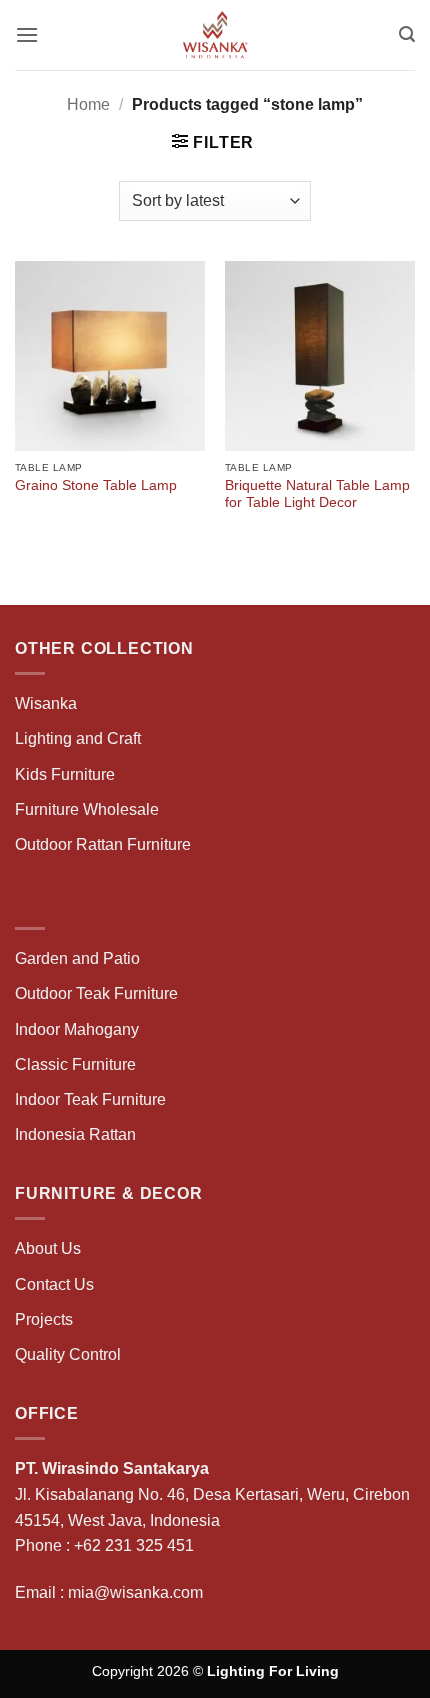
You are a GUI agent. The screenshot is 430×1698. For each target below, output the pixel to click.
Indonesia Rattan (75, 1134)
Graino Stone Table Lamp (96, 485)
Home (88, 104)
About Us (48, 1248)
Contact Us (54, 1284)
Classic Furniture (75, 1064)
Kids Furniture (65, 774)
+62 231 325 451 (134, 1545)
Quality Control (68, 1354)
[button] (27, 34)
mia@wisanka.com (135, 1592)
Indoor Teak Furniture (90, 1099)
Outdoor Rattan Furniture (103, 844)
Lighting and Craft (78, 738)
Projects (44, 1319)
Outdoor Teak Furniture (96, 993)
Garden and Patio (77, 958)
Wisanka (48, 703)
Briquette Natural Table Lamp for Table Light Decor (317, 494)
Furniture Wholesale (87, 809)
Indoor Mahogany (77, 1029)
